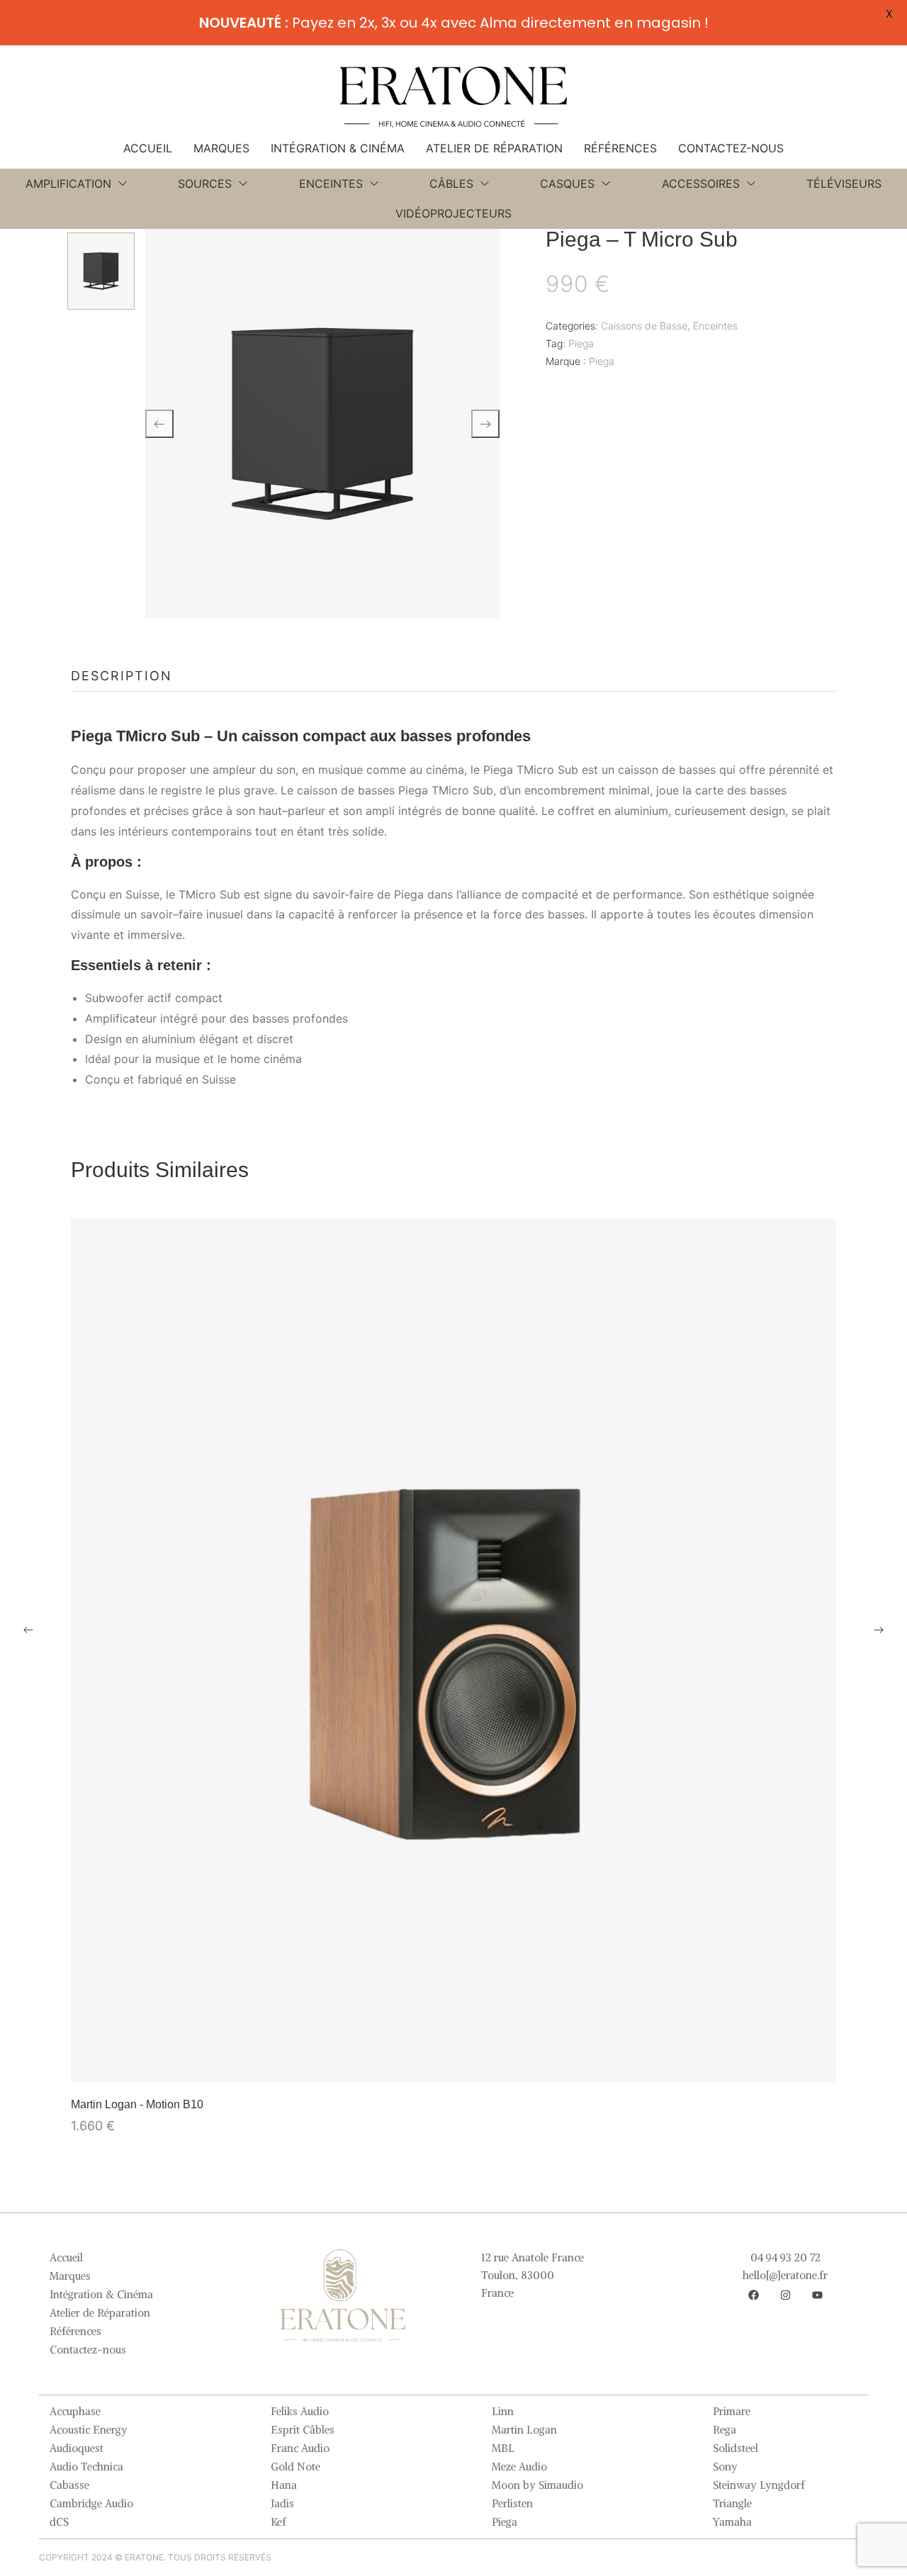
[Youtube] (817, 2295)
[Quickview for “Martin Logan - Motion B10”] (453, 1650)
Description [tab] (122, 676)
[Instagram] (785, 2295)
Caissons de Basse (644, 326)
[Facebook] (753, 2295)
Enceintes (715, 326)
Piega (581, 343)
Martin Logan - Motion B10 (137, 2104)
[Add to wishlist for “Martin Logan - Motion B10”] (453, 2065)
